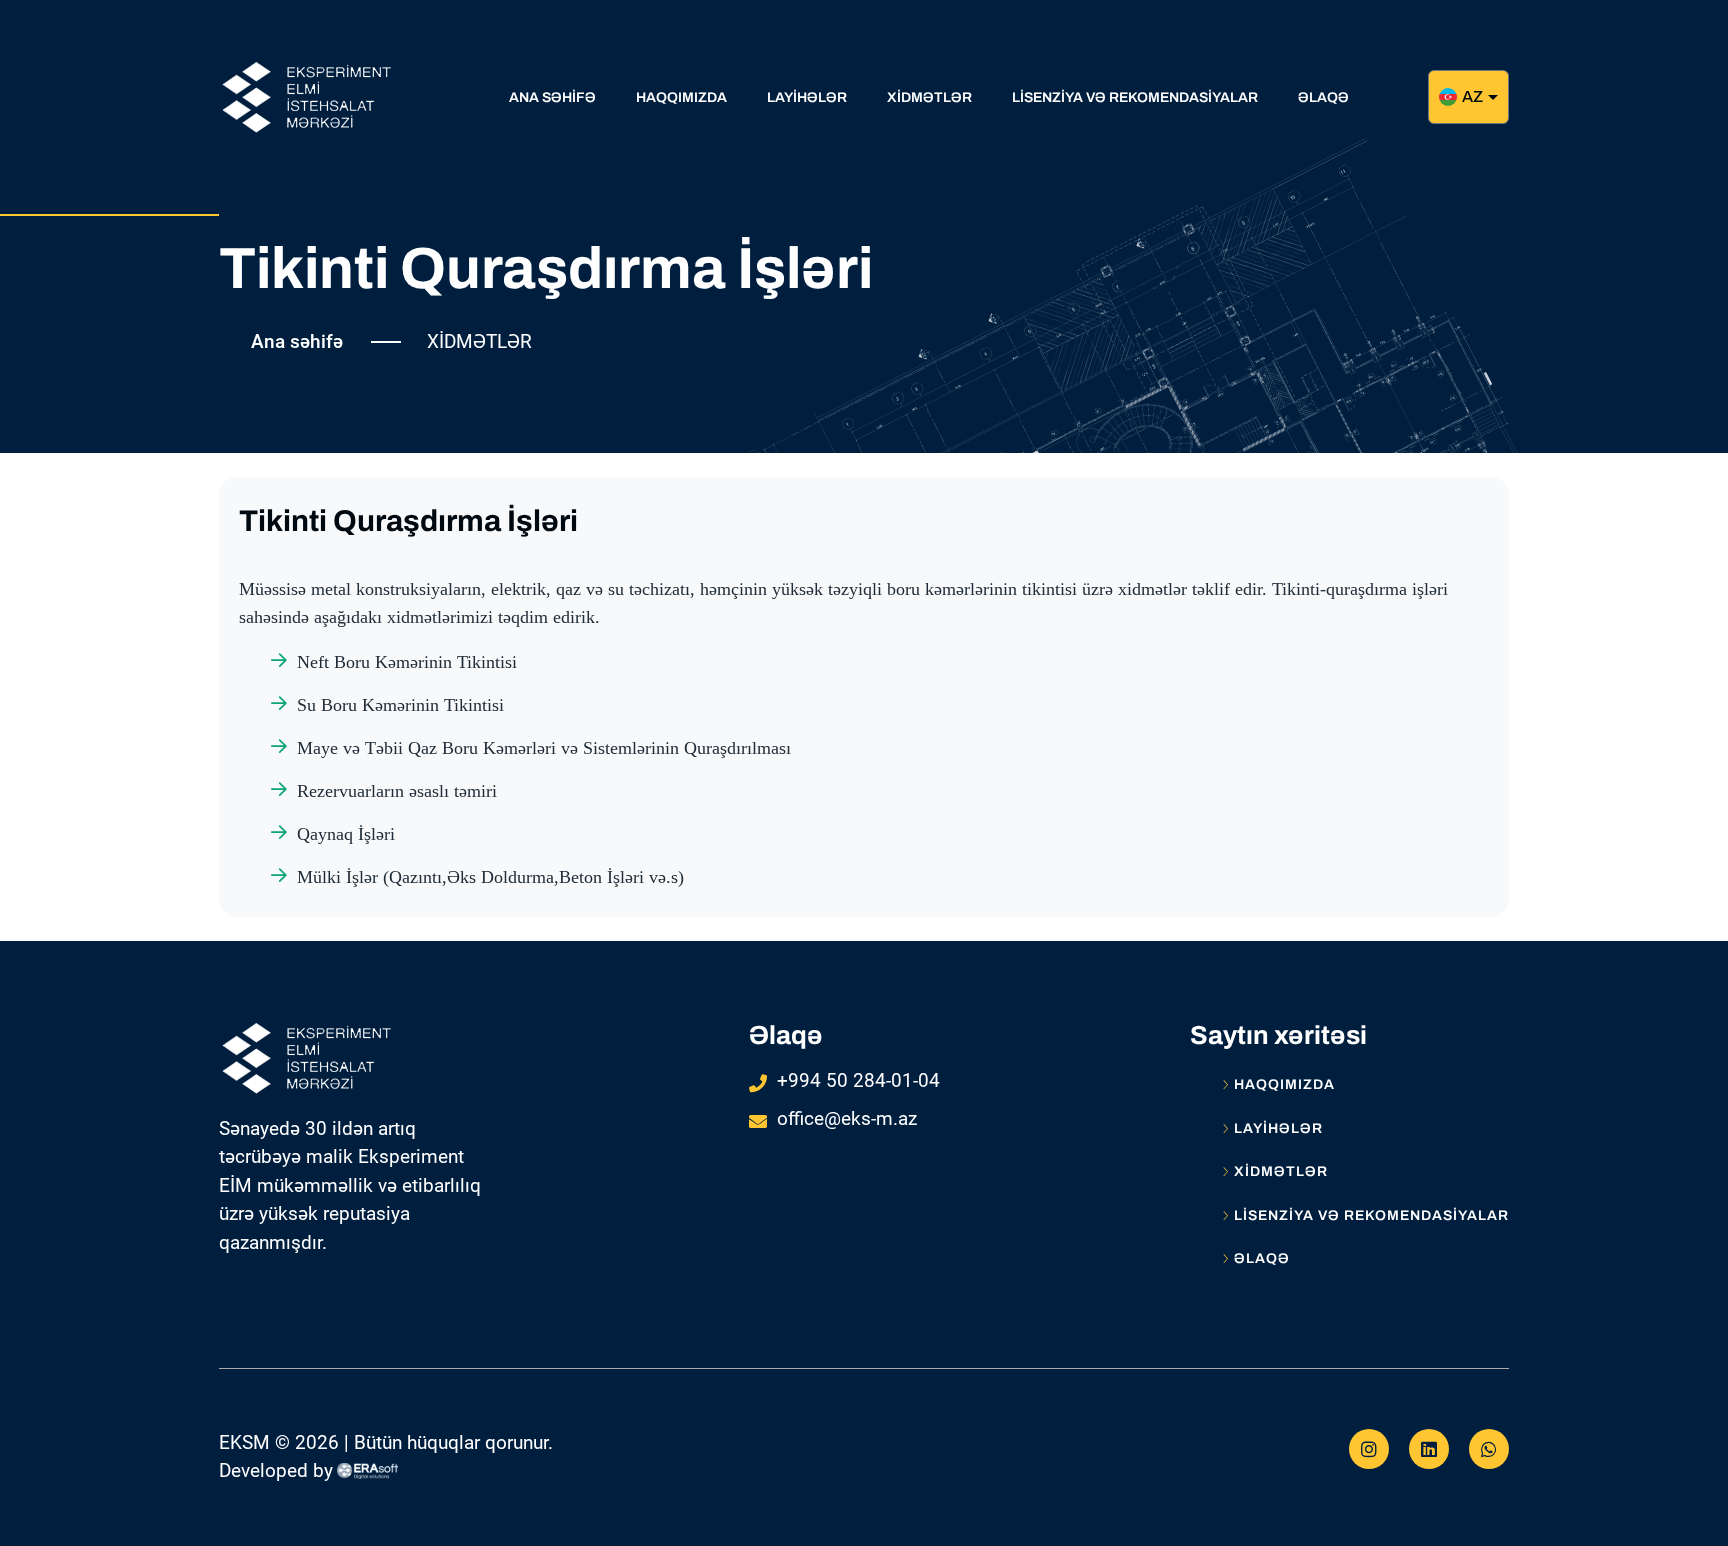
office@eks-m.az (847, 1118)
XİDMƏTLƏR (1281, 1172)
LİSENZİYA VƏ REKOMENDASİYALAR (1371, 1216)
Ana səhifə (297, 341)
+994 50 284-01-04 (858, 1080)
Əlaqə (1262, 1259)
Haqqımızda (1284, 1085)
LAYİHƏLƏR (1278, 1129)
